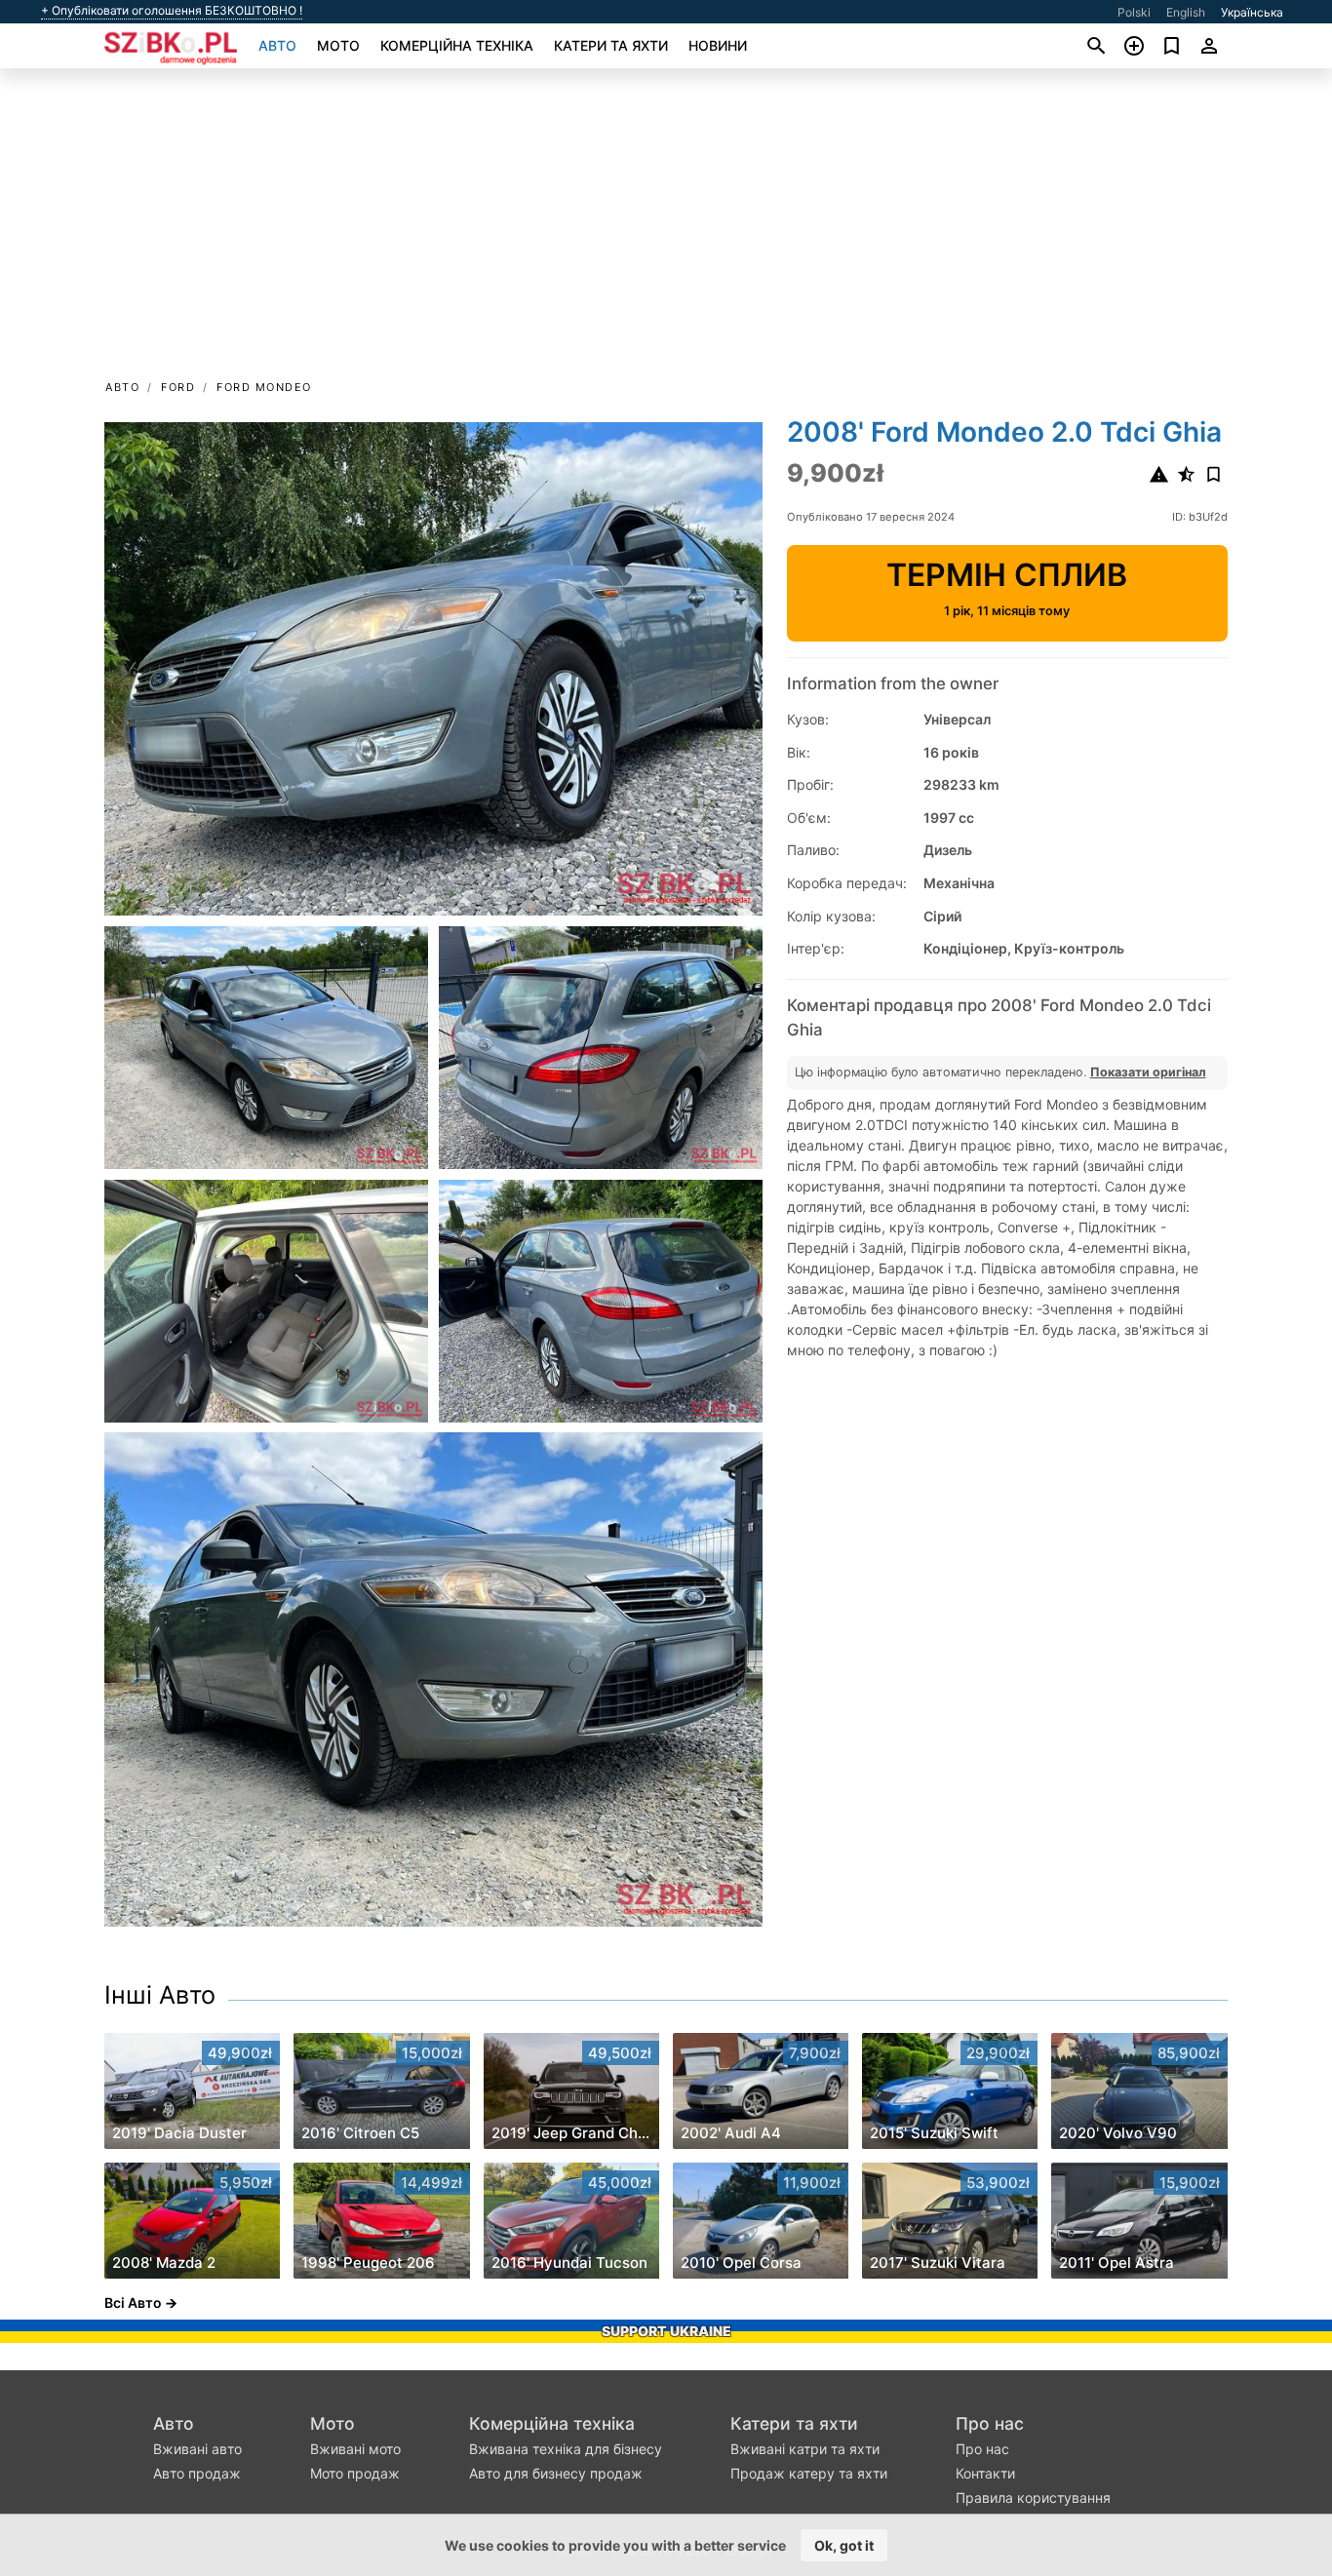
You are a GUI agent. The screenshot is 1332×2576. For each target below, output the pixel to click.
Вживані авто (197, 2449)
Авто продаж (197, 2473)
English (1186, 12)
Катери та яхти (611, 45)
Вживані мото (355, 2449)
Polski (1134, 12)
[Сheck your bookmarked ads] (1172, 46)
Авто (277, 45)
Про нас (990, 2423)
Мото (338, 45)
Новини (718, 45)
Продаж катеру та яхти (809, 2473)
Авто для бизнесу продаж (556, 2473)
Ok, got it (844, 2545)
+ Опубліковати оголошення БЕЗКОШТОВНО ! (172, 11)
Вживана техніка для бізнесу (566, 2449)
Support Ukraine (666, 2331)
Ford (178, 387)
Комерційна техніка (457, 45)
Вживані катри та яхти (805, 2449)
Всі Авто (133, 2303)
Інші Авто (160, 1995)
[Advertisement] (666, 230)
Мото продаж (355, 2473)
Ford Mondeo (264, 387)
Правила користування (1033, 2498)
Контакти (985, 2473)
